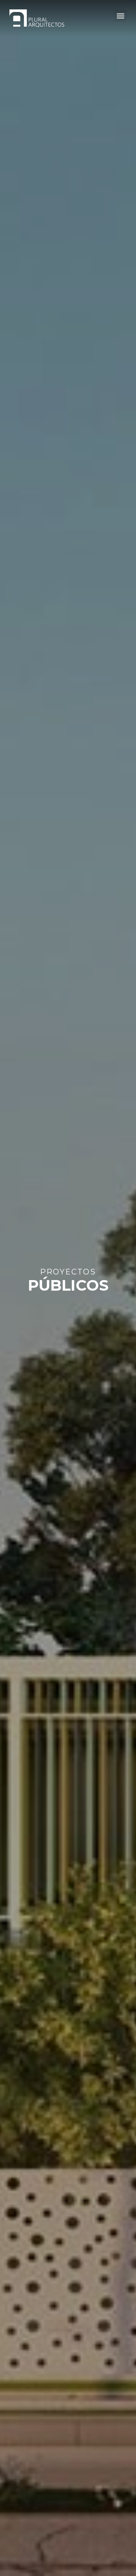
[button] (120, 16)
